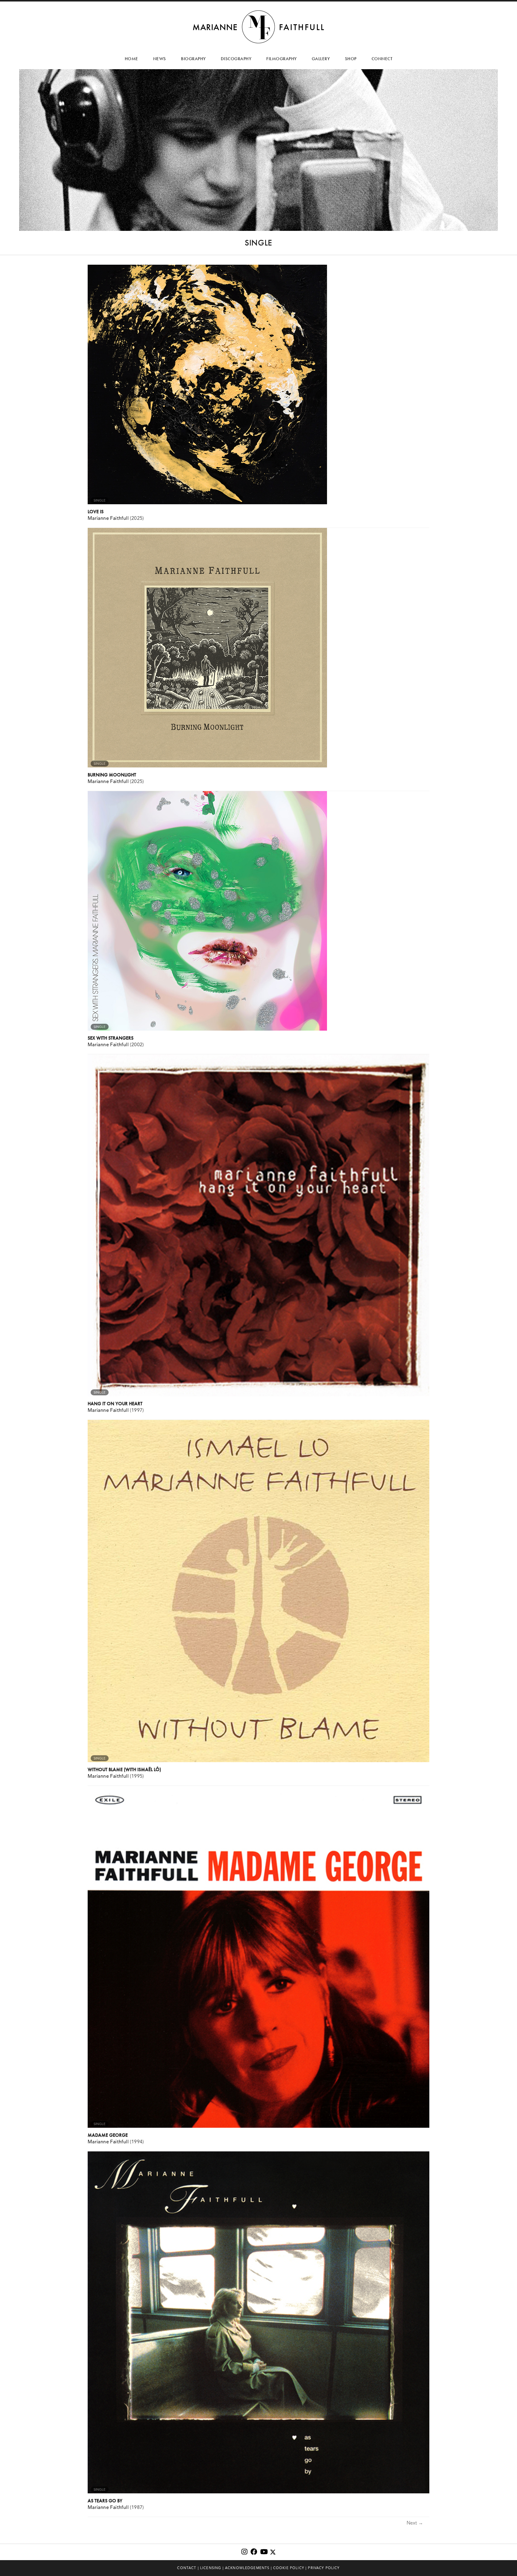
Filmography (282, 59)
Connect (382, 59)
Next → (415, 2523)
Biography (193, 59)
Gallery (321, 59)
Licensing (211, 2568)
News (160, 59)
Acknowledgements (247, 2568)
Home (131, 59)
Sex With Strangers (111, 1038)
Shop (351, 59)
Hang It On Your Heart (115, 1404)
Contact (187, 2568)
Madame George (108, 2135)
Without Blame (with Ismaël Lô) (124, 1769)
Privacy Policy (324, 2568)
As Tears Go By (105, 2501)
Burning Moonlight (112, 775)
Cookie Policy (289, 2568)
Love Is (96, 512)
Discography (236, 59)
